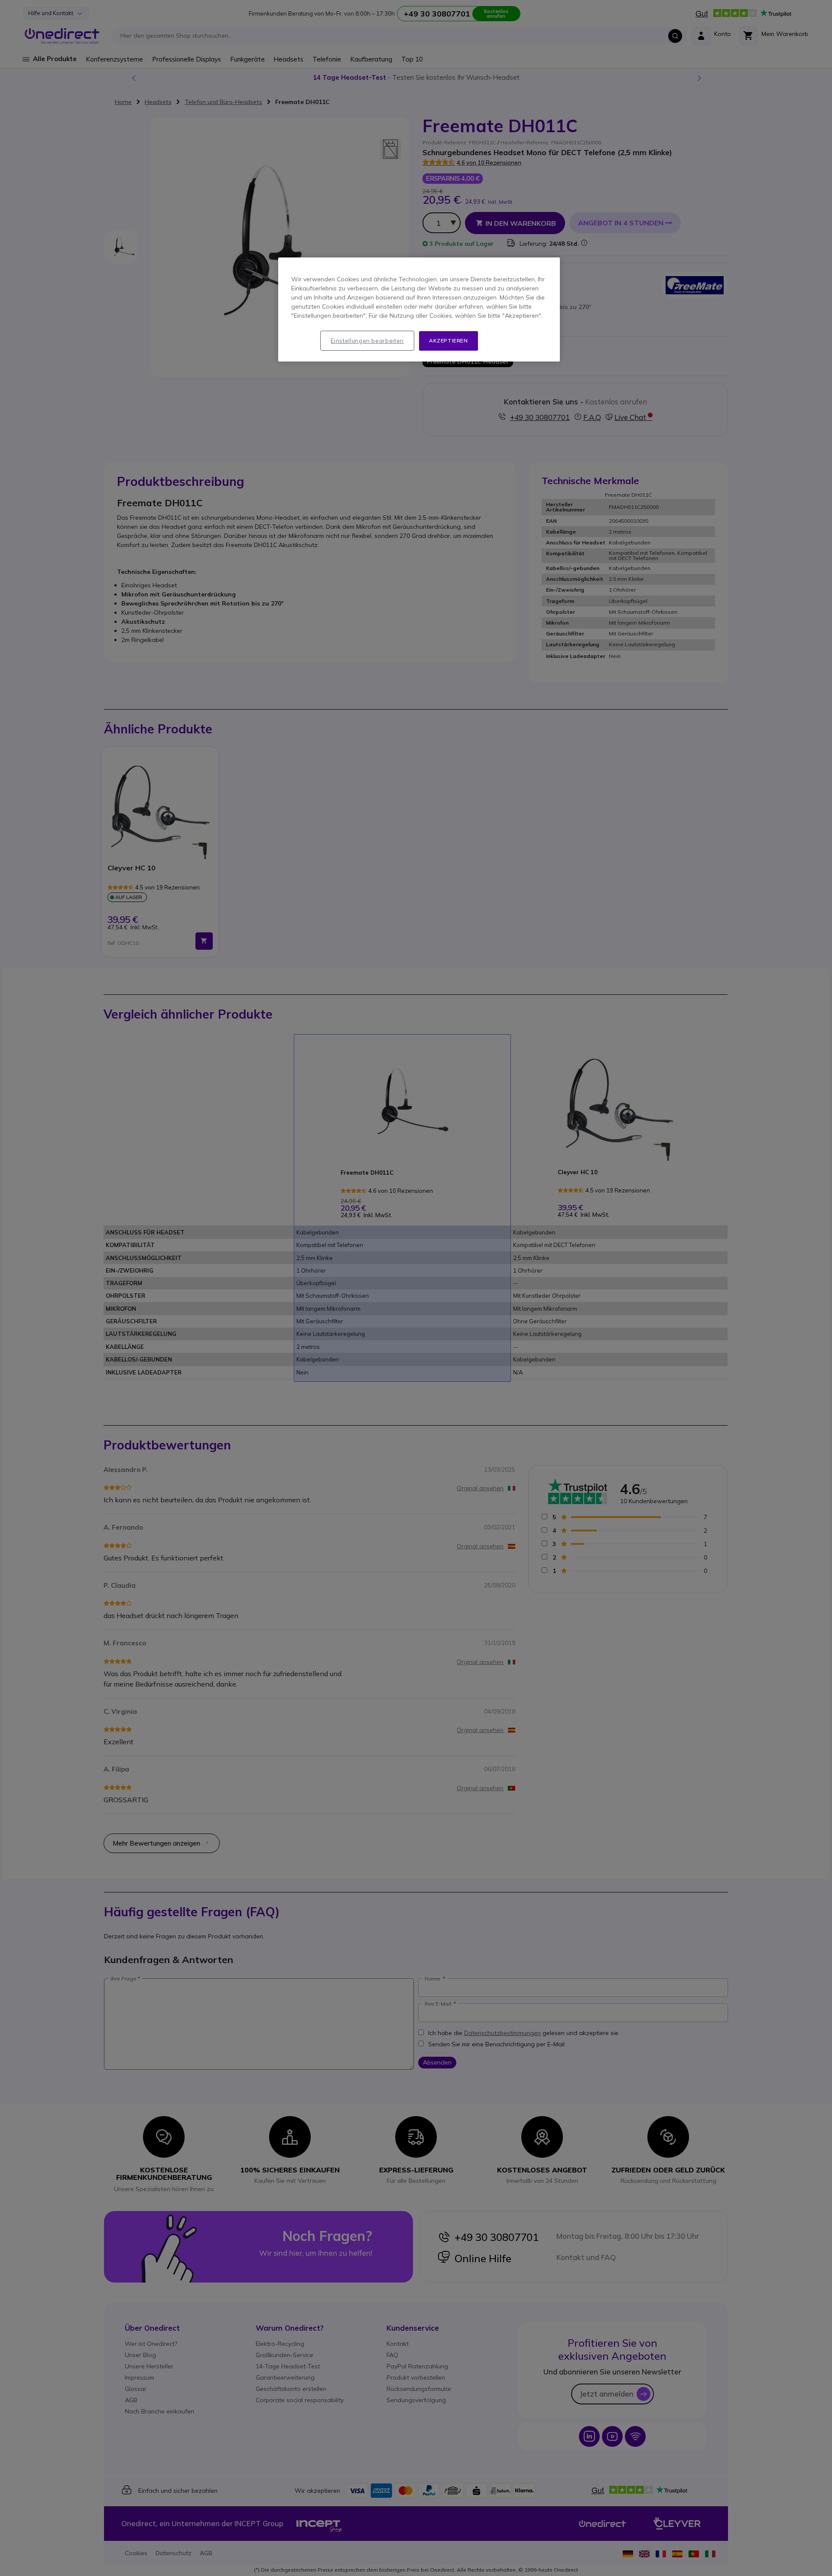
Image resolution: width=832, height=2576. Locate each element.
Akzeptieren (448, 340)
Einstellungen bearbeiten (367, 341)
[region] (419, 309)
